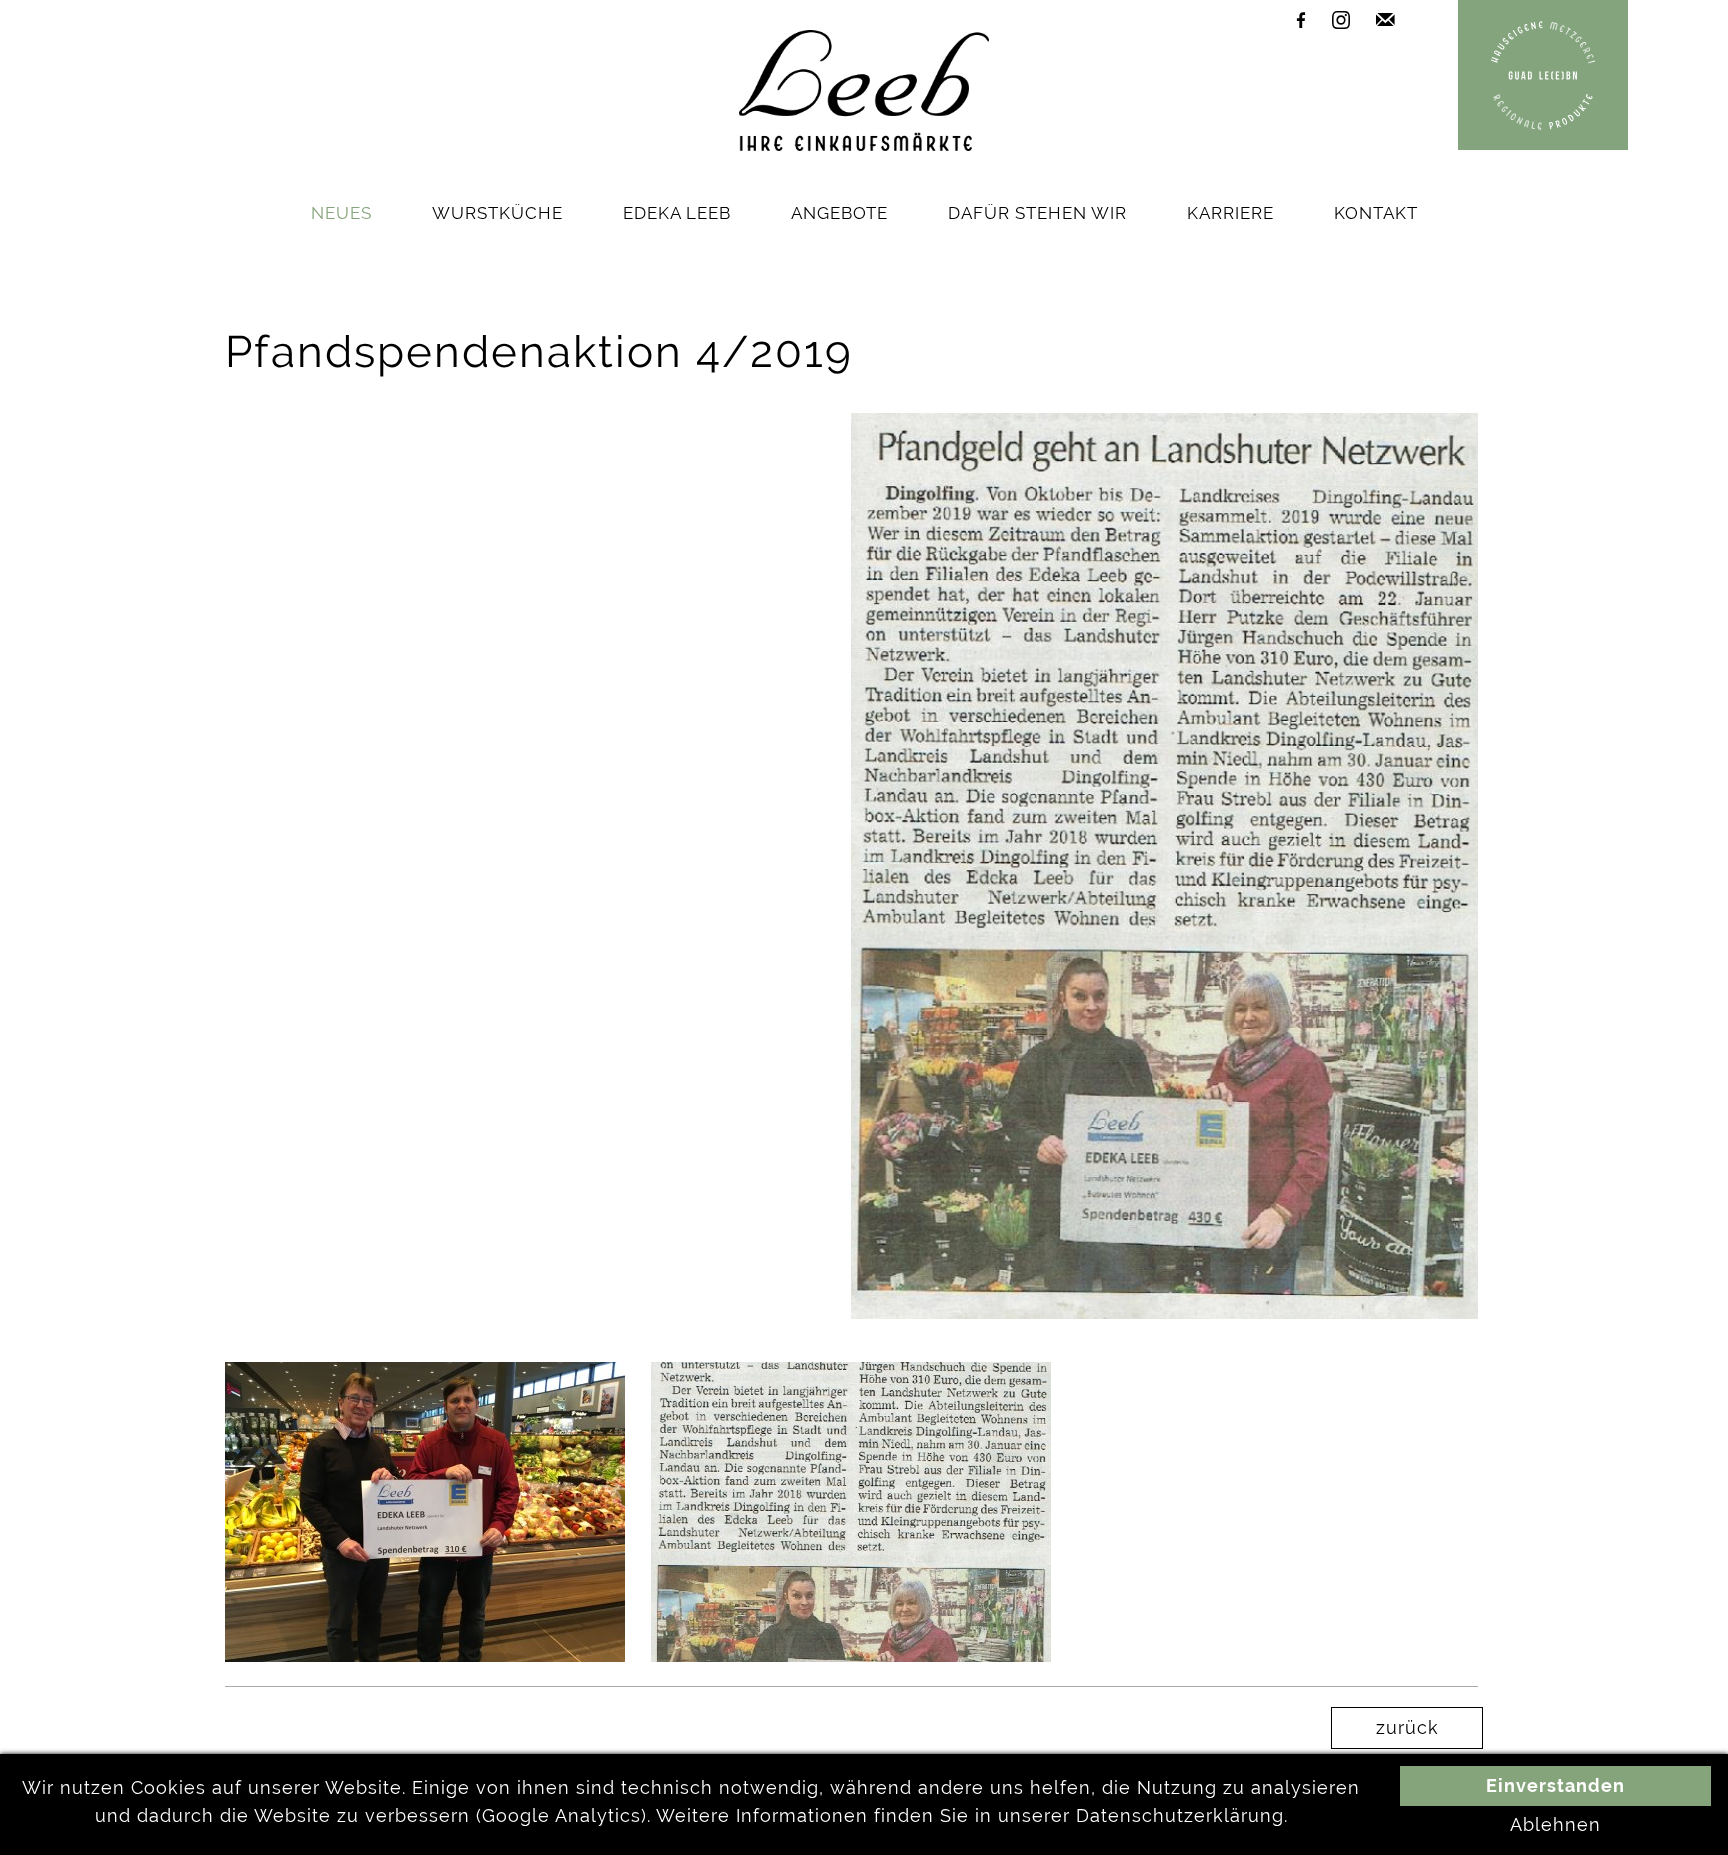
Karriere (1230, 213)
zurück (1407, 1728)
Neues (341, 213)
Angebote (839, 213)
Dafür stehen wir (1037, 213)
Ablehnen (1555, 1825)
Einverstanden (1555, 1786)
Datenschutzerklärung (1180, 1816)
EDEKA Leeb (677, 213)
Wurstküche (497, 213)
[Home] (864, 145)
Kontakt (1376, 213)
